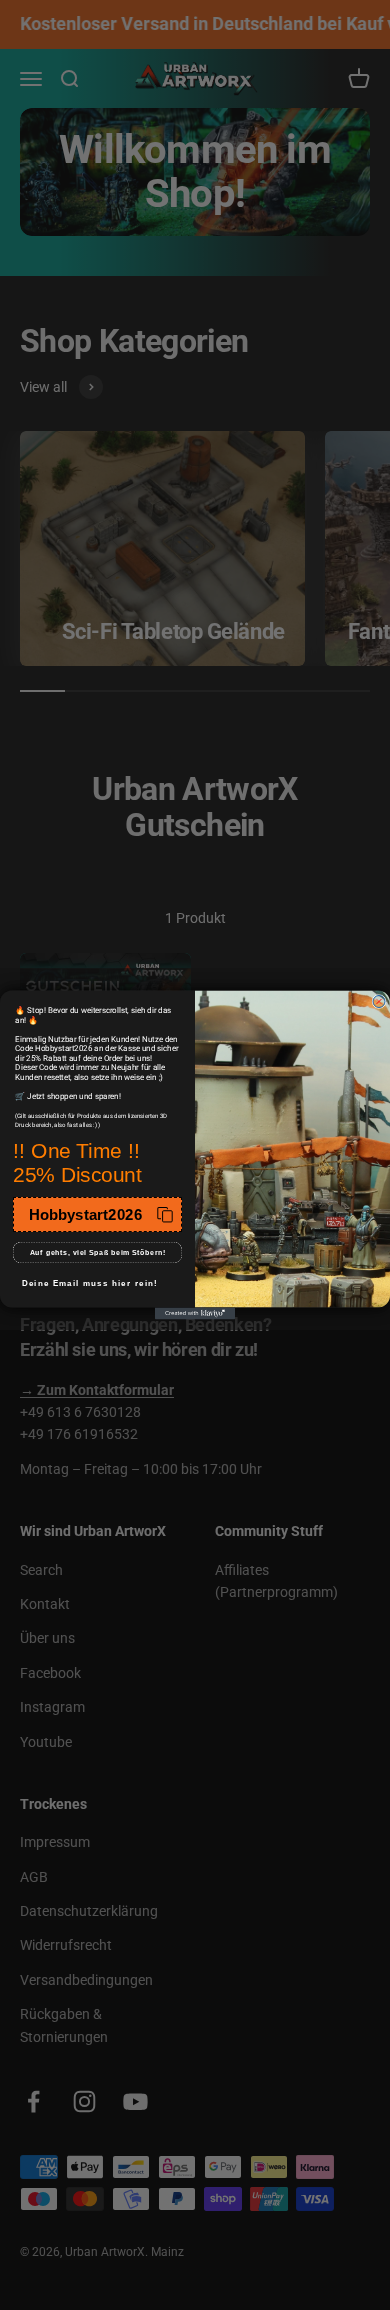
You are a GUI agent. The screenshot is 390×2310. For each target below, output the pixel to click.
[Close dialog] (379, 1002)
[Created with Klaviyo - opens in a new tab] (195, 1314)
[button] (97, 1214)
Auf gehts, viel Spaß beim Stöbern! (98, 1253)
